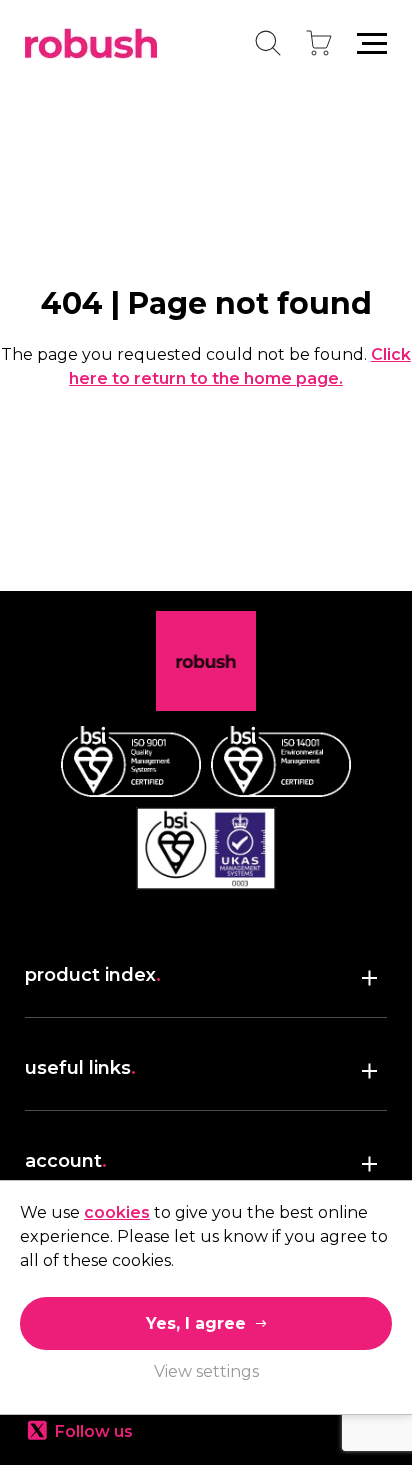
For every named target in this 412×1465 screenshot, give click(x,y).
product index (93, 975)
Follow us (94, 1431)
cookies (117, 1212)
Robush (91, 43)
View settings (206, 1371)
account (66, 1161)
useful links (80, 1068)
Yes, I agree (196, 1323)
